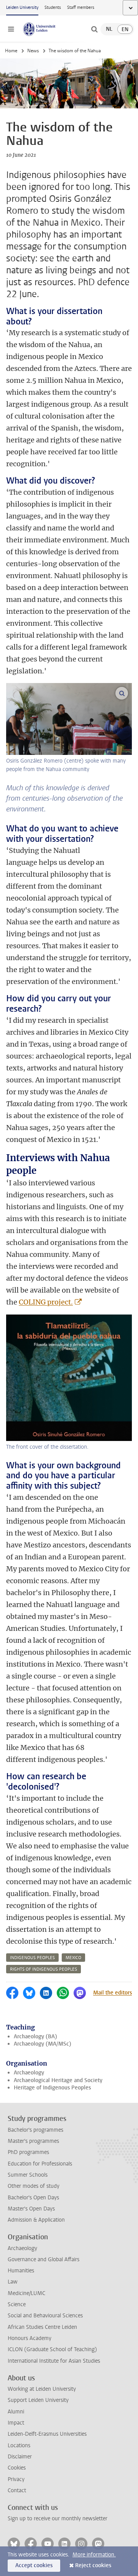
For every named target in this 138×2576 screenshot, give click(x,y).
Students (53, 7)
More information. (94, 2555)
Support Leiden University (38, 2400)
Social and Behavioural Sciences (45, 2316)
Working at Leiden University (42, 2389)
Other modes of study (34, 2186)
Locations (19, 2446)
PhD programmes (28, 2152)
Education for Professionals (40, 2164)
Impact (16, 2423)
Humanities (21, 2271)
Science (17, 2304)
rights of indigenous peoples (44, 1969)
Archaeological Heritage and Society (58, 2080)
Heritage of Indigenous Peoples (52, 2088)
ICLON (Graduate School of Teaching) (52, 2349)
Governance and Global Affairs (44, 2259)
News (33, 51)
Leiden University (22, 7)
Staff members (81, 7)
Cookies (17, 2468)
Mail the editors (113, 1993)
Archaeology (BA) (35, 2037)
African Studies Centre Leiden (42, 2327)
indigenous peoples (32, 1958)
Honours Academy (30, 2338)
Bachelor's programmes (35, 2130)
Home (11, 51)
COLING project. (46, 1302)
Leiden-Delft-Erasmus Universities (47, 2434)
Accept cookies (34, 2565)
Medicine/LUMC (26, 2293)
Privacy (16, 2479)
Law (13, 2282)
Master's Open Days (31, 2209)
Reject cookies (93, 2565)
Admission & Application (36, 2220)
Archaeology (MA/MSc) (43, 2044)
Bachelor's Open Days (33, 2198)
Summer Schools (28, 2175)
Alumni (16, 2412)
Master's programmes (33, 2141)
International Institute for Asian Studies (54, 2361)
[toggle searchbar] (94, 29)
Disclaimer (20, 2457)
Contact (17, 2490)
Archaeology (29, 2073)
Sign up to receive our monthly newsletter (58, 2519)
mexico (73, 1958)
